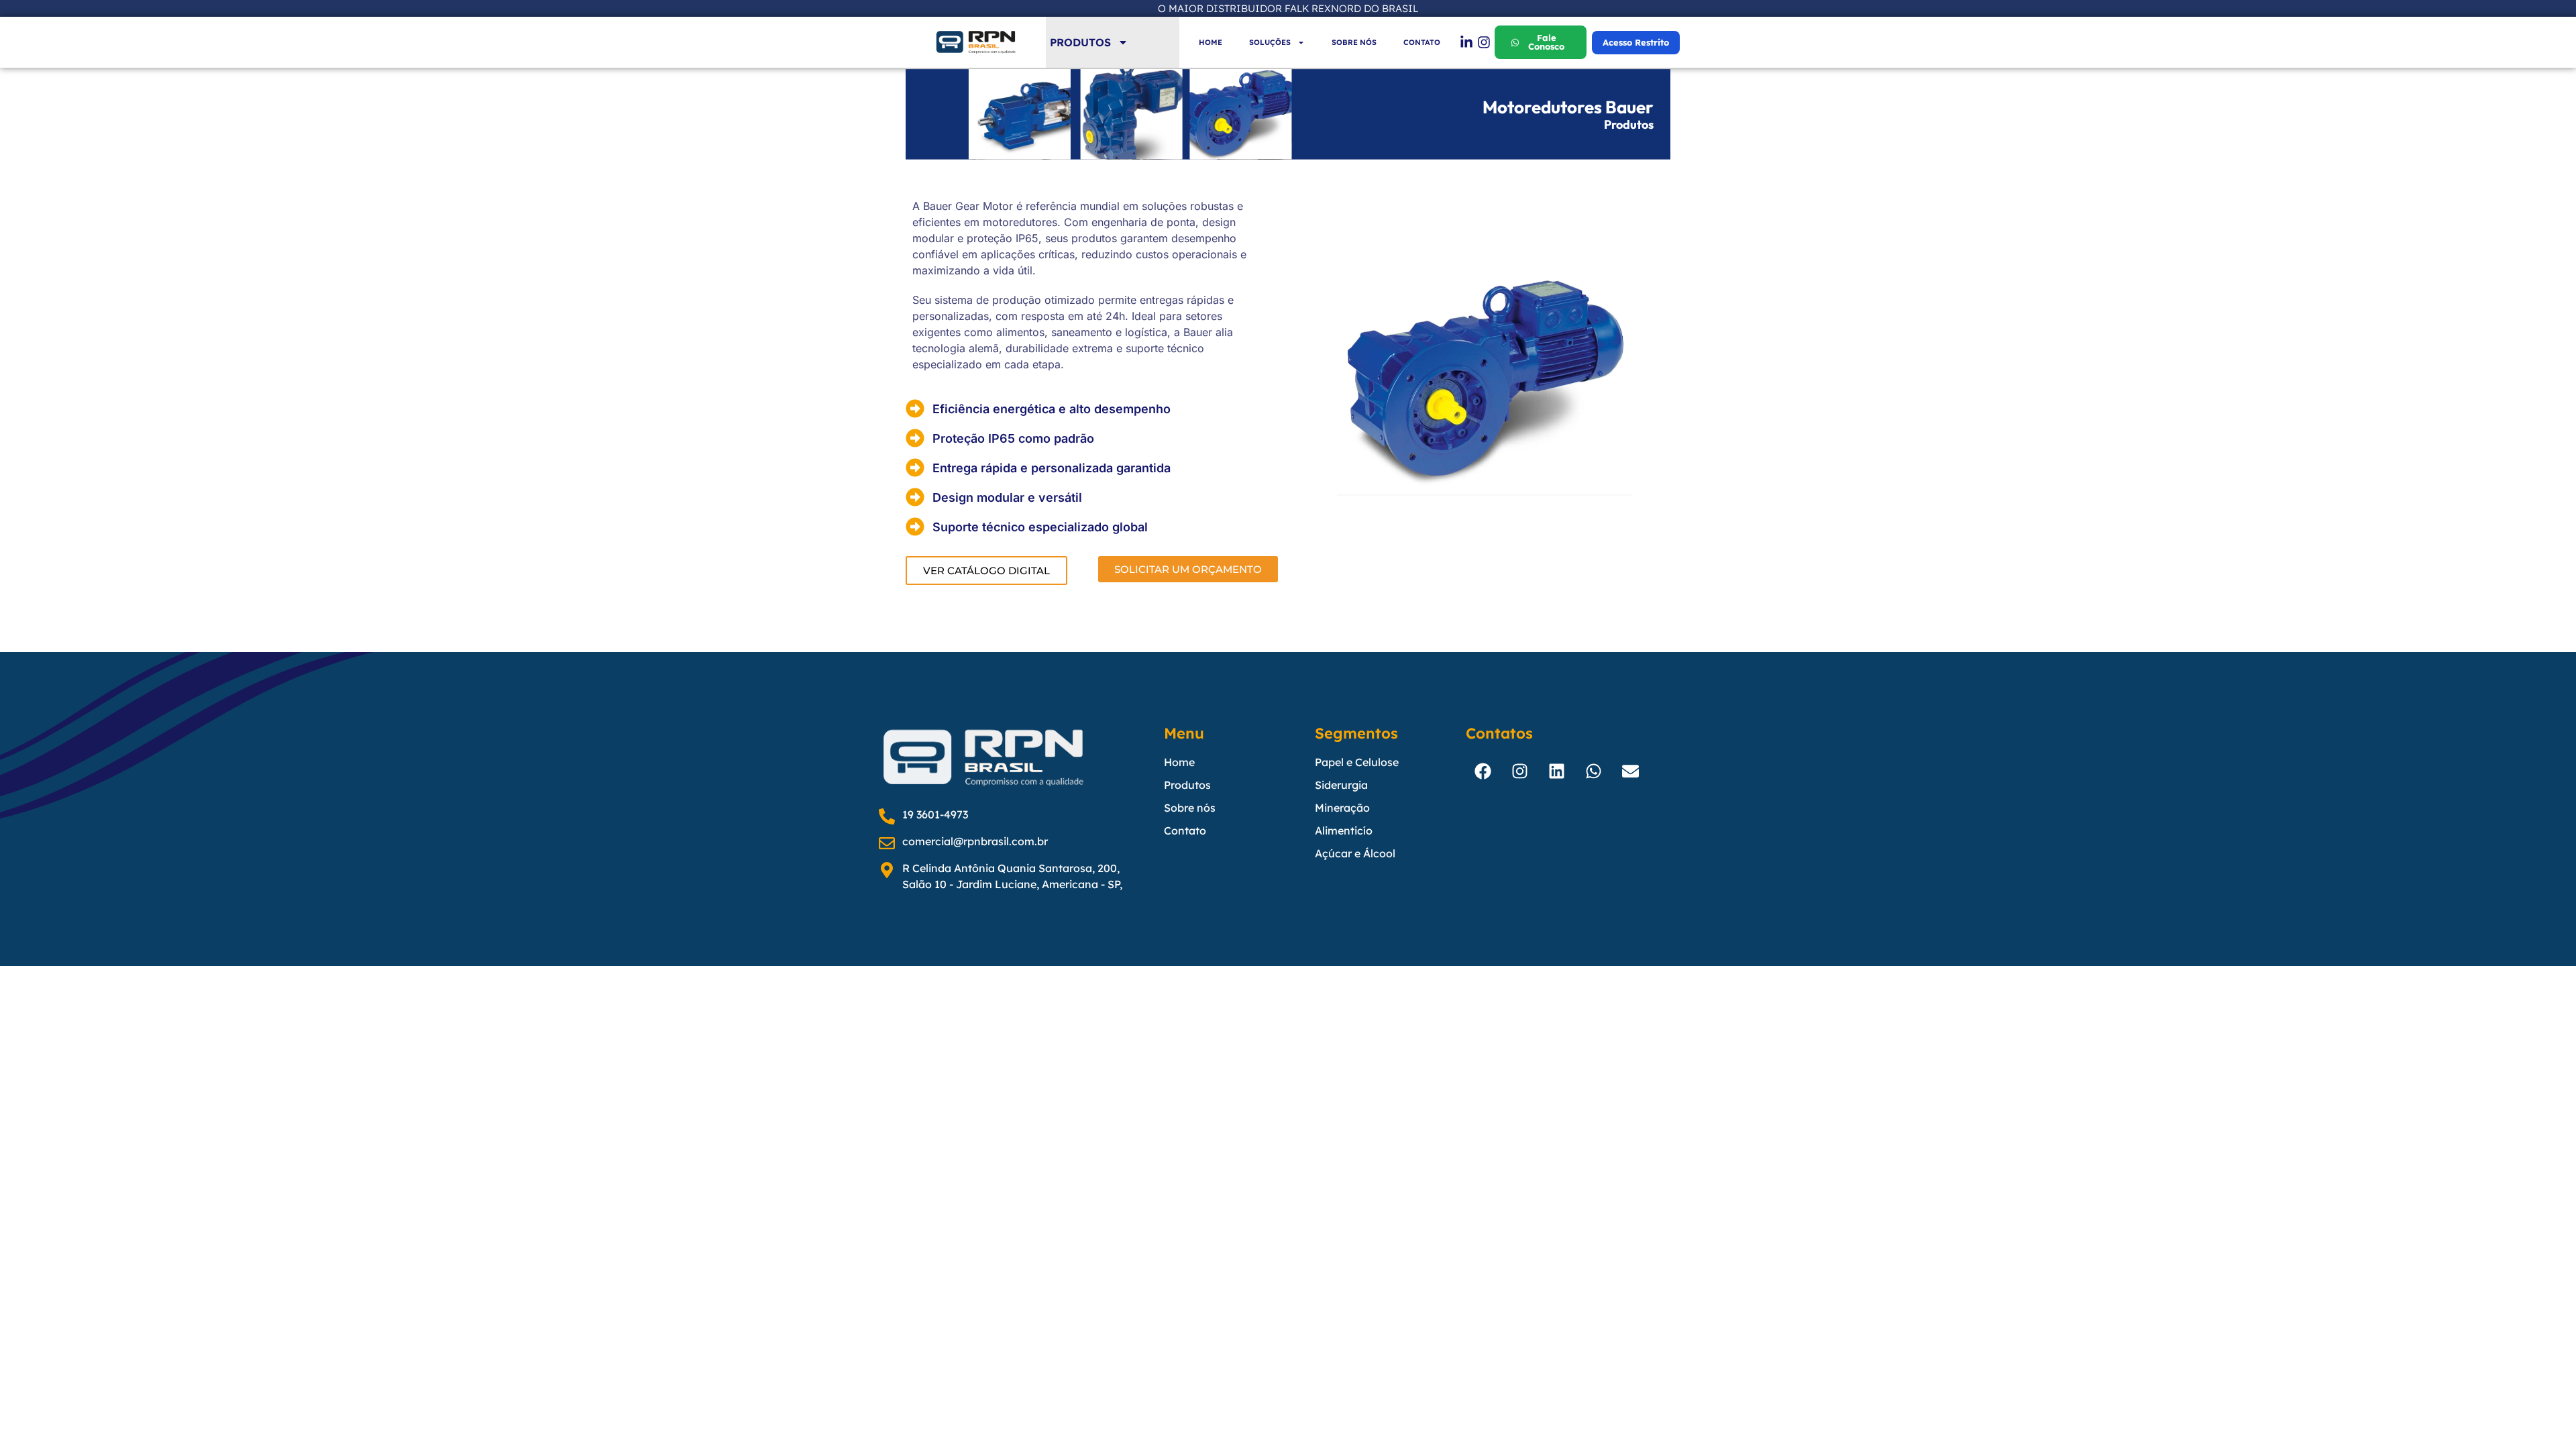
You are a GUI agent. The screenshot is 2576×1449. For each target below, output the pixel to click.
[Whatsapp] (1593, 771)
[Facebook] (1483, 771)
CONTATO (1422, 42)
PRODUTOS (1080, 42)
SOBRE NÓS (1354, 42)
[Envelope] (1630, 771)
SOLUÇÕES (1270, 42)
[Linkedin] (1556, 771)
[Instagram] (1519, 771)
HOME (1211, 42)
